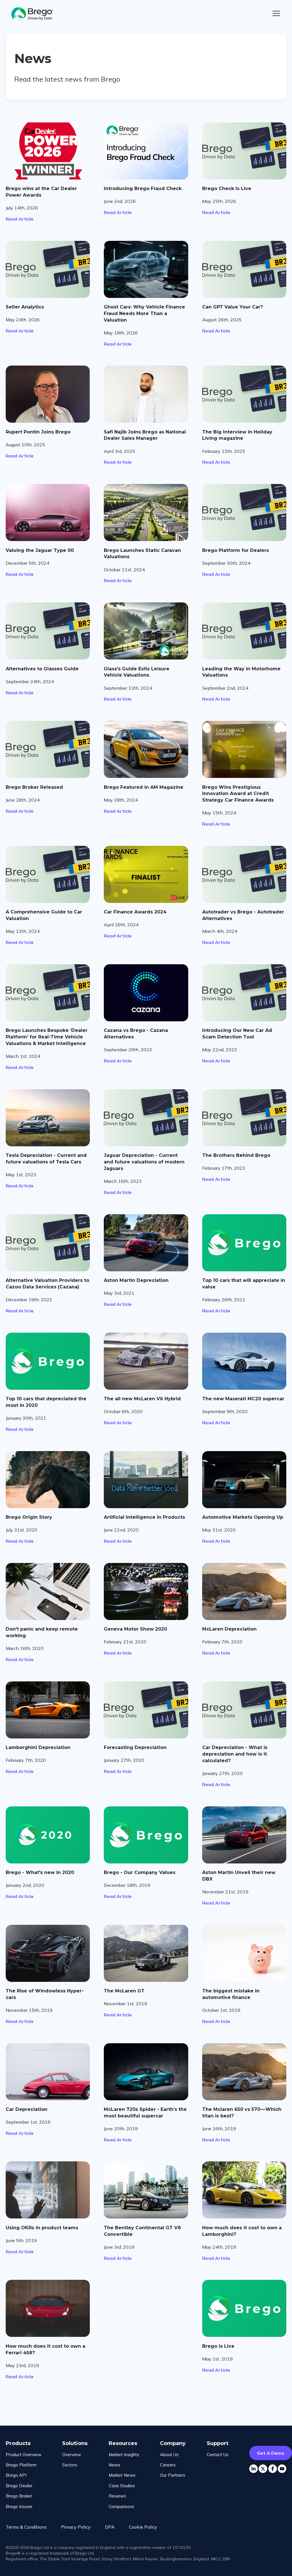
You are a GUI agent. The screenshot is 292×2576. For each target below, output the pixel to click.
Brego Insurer (19, 2507)
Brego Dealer (19, 2486)
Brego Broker (19, 2496)
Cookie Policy (143, 2527)
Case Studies (122, 2486)
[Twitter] (263, 2469)
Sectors (70, 2465)
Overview (72, 2455)
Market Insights (124, 2455)
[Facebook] (273, 2469)
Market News (122, 2475)
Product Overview (24, 2455)
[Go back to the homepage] (36, 14)
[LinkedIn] (254, 2469)
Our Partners (173, 2475)
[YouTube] (282, 2469)
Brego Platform (21, 2465)
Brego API (16, 2475)
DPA (110, 2527)
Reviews (117, 2496)
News (114, 2465)
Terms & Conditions (26, 2527)
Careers (168, 2465)
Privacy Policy (76, 2527)
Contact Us (218, 2455)
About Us (169, 2455)
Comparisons (121, 2507)
